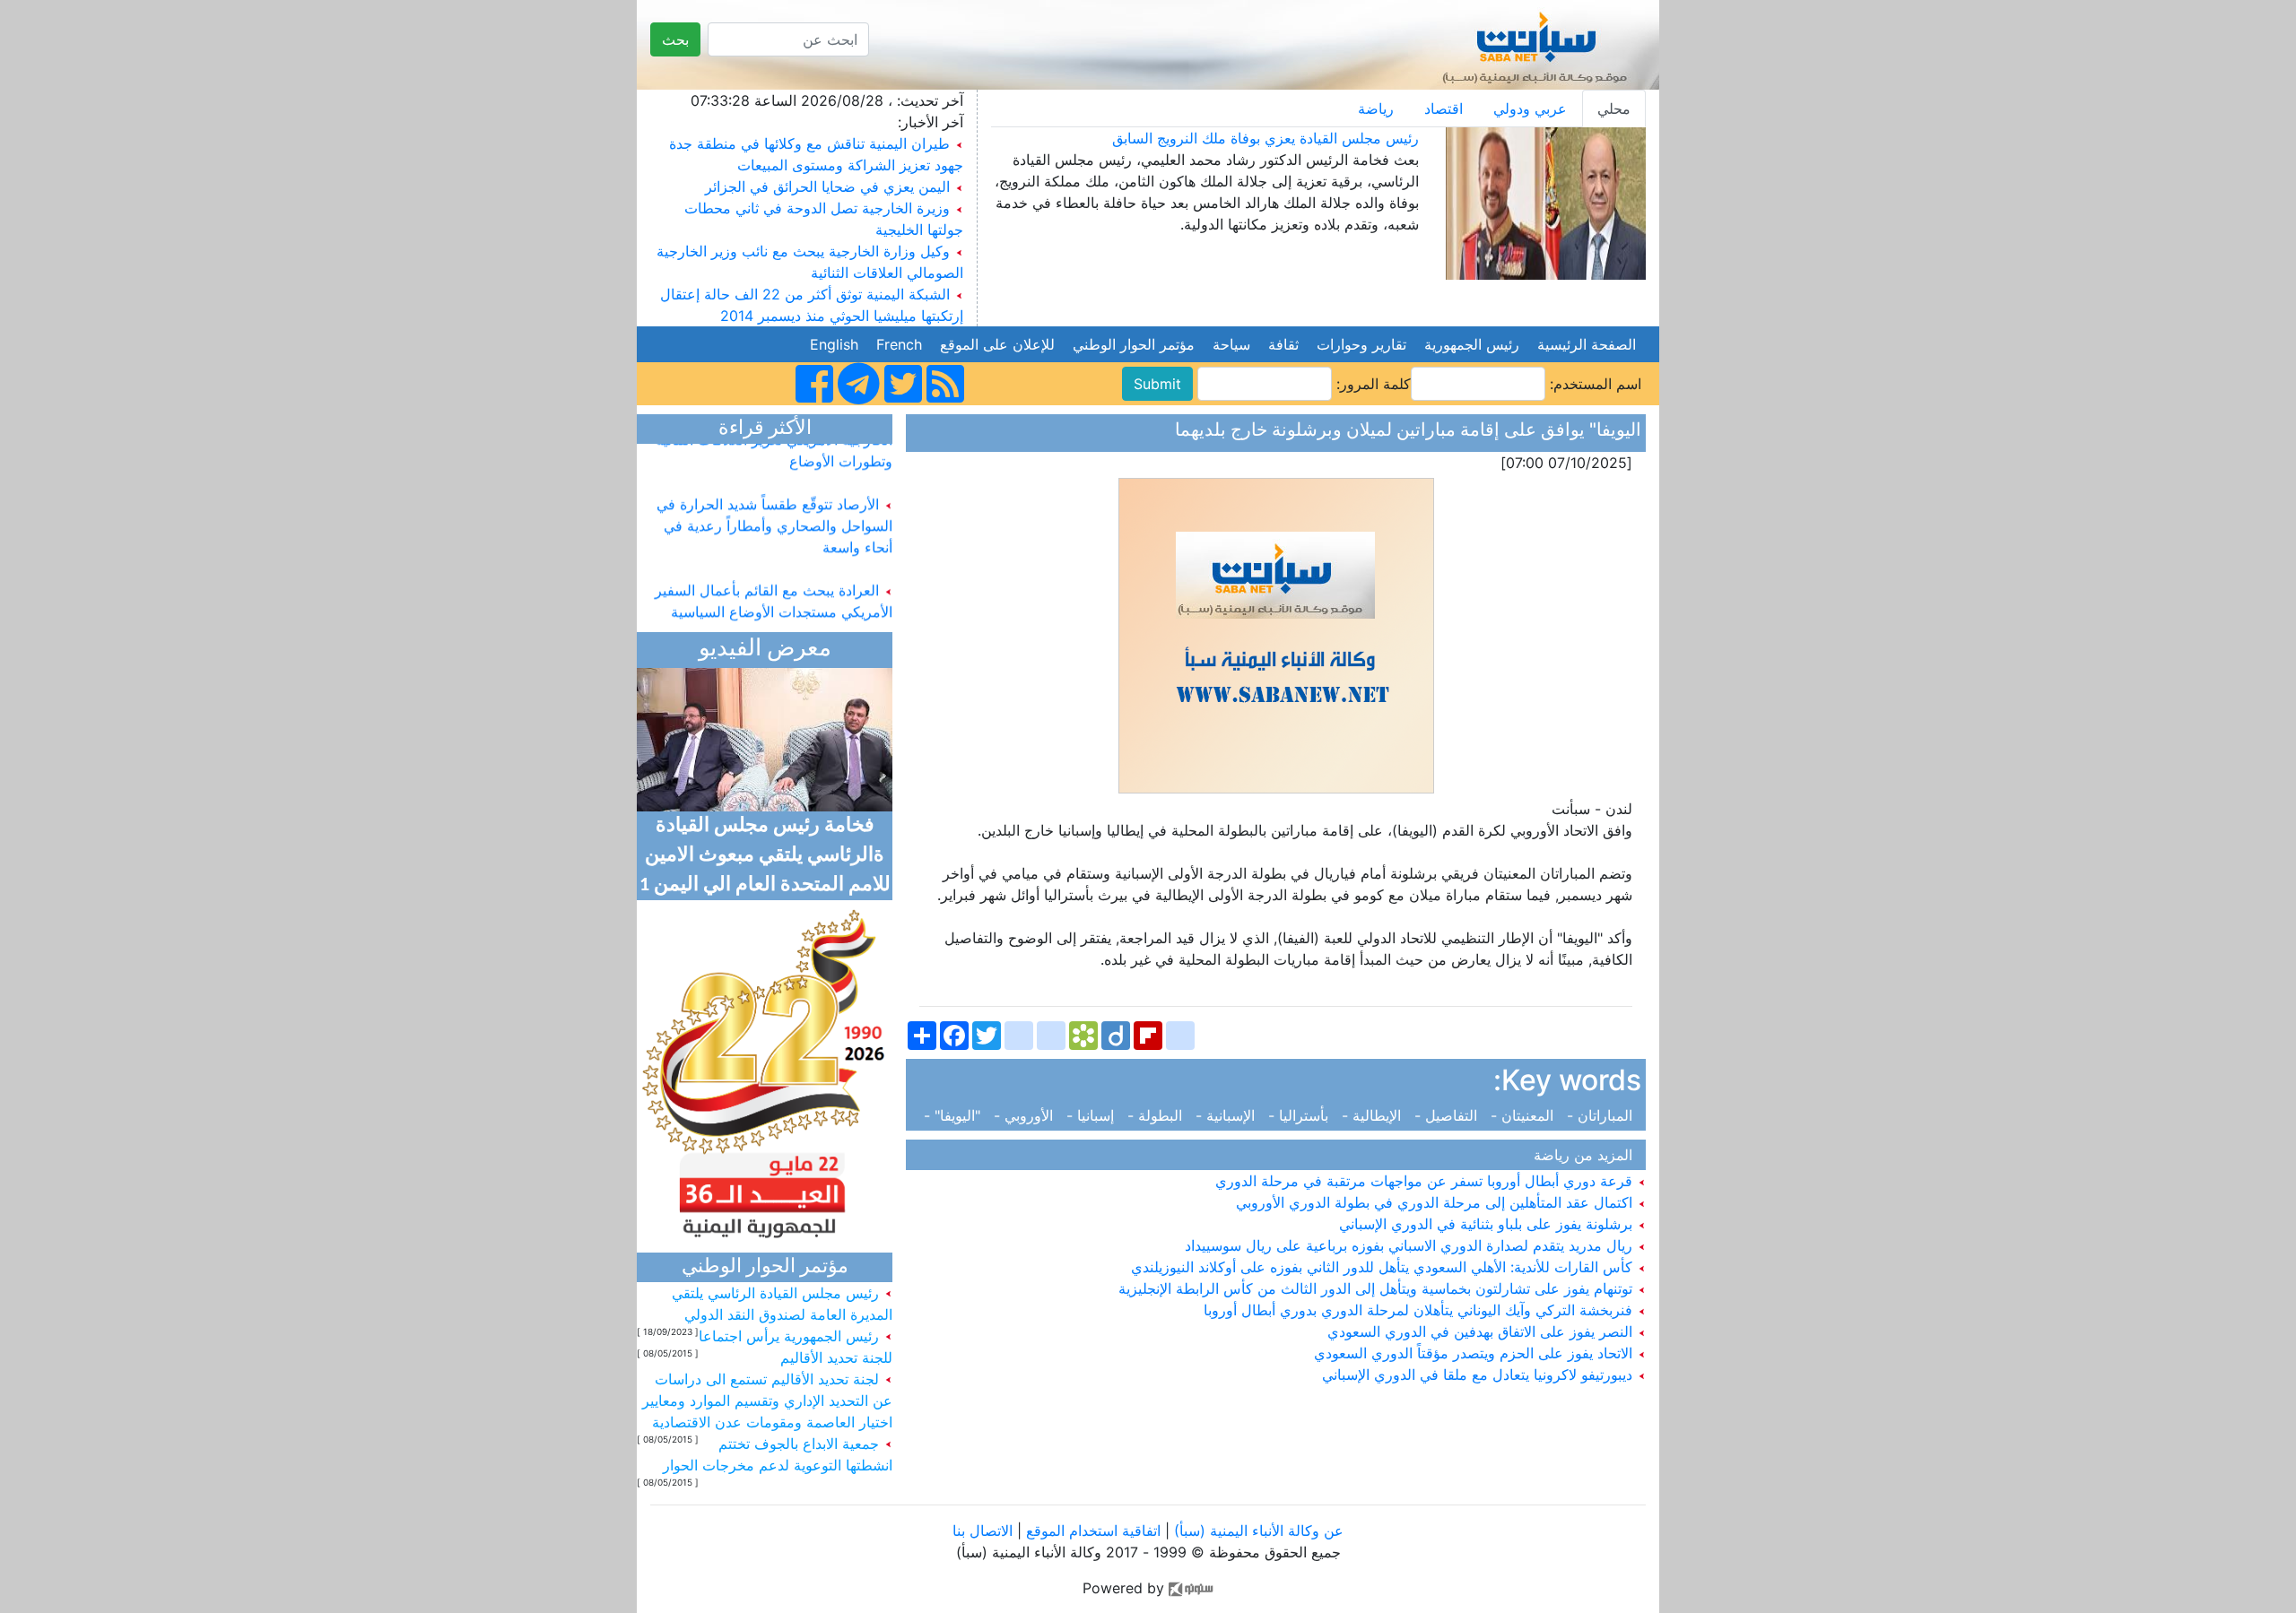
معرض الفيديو (765, 650)
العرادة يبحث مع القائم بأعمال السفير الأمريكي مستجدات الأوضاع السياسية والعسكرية (774, 595)
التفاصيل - (1448, 1115)
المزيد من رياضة (1587, 1155)
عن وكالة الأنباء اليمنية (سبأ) (1257, 1531)
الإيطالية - (1374, 1115)
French (899, 344)
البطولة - (1157, 1115)
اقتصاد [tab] (1444, 108)
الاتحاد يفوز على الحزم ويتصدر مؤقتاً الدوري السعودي (1475, 1353)
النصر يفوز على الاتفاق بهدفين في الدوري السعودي (1482, 1331)
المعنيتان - (1524, 1115)
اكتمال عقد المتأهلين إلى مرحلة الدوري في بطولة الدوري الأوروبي (1436, 1202)
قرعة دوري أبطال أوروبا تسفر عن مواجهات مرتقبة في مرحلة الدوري (1426, 1181)
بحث (675, 39)
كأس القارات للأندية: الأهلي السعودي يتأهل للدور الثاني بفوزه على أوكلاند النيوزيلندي (1384, 1267)
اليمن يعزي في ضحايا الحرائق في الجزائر (827, 186)
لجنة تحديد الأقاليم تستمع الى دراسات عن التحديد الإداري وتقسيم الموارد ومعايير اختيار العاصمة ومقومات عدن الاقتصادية (767, 1401)
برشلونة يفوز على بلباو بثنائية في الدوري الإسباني (1488, 1224)
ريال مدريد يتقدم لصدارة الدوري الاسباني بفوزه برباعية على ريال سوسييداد (1411, 1245)
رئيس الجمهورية (1472, 344)
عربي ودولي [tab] (1530, 108)
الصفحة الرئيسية (1587, 344)
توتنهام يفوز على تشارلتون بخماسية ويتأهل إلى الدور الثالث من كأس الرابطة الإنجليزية (1378, 1288)
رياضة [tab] (1376, 108)
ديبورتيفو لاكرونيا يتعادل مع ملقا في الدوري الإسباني (1479, 1375)
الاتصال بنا (983, 1531)
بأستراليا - (1300, 1115)
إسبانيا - (1092, 1115)
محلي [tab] (1614, 108)
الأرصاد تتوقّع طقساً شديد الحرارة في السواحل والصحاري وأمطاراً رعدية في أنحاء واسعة (774, 509)
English (834, 344)
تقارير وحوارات (1361, 344)
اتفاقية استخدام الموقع (1093, 1531)
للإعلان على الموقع (997, 344)
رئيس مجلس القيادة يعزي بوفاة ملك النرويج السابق (1265, 138)
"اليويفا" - (957, 1115)
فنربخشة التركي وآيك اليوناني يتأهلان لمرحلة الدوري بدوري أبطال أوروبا (1420, 1310)
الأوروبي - (1026, 1115)
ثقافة (1283, 344)
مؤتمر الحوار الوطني (1134, 344)
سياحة (1231, 344)
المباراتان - (1602, 1115)
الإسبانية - (1227, 1115)
